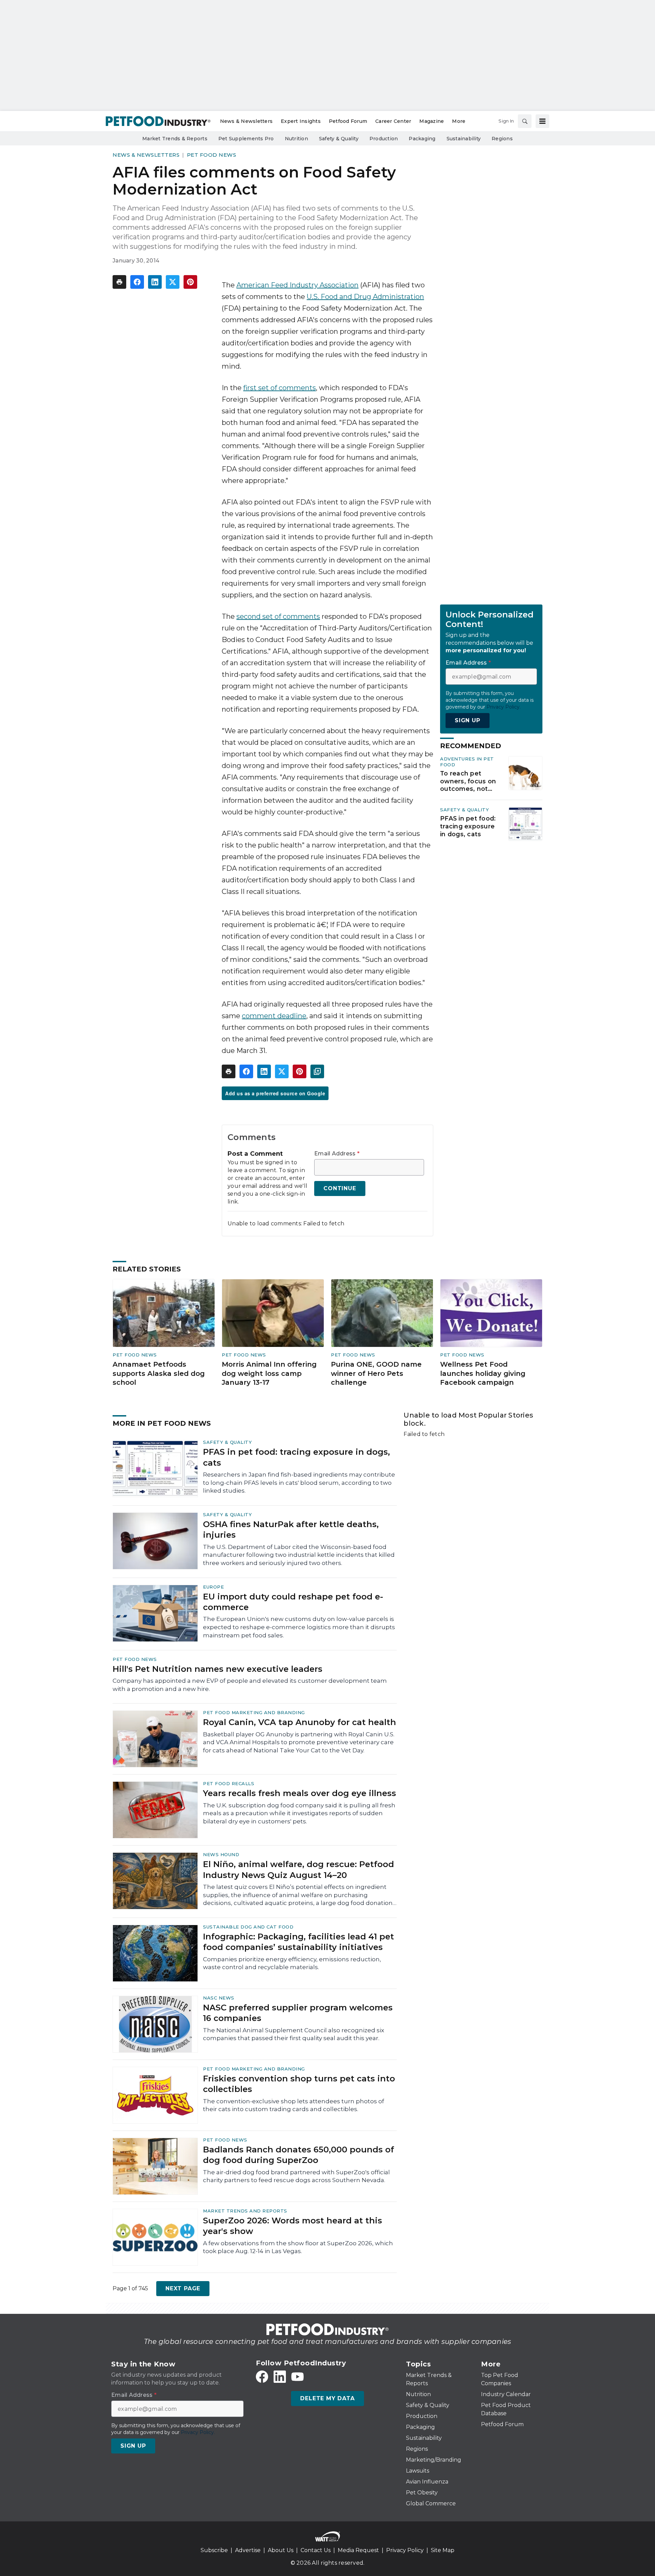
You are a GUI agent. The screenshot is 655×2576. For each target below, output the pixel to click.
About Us (281, 2550)
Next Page (183, 2288)
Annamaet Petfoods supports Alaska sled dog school (159, 1373)
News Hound (221, 1854)
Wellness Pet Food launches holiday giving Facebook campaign (483, 1373)
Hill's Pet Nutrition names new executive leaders (217, 1669)
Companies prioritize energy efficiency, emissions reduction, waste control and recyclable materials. (292, 1963)
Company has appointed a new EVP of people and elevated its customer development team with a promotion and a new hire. (250, 1685)
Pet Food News (212, 155)
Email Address (337, 1154)
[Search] (525, 121)
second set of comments (278, 616)
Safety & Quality (464, 810)
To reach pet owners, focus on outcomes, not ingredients (468, 781)
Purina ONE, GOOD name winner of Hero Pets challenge (376, 1373)
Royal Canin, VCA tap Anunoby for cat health (300, 1722)
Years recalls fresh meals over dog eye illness (300, 1793)
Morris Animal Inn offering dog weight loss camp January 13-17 (269, 1373)
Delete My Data (327, 2398)
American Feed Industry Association (297, 285)
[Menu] (542, 121)
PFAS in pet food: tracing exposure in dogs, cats (468, 826)
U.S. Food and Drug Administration (365, 297)
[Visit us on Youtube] (297, 2377)
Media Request (358, 2550)
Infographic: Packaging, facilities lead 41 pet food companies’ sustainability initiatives (299, 1942)
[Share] (137, 282)
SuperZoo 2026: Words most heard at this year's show (293, 2226)
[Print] (119, 282)
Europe (213, 1587)
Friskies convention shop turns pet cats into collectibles (299, 2084)
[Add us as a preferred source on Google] (317, 1071)
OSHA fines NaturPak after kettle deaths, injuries (291, 1529)
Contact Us (316, 2550)
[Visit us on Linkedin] (280, 2377)
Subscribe (214, 2550)
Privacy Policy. (504, 707)
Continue (340, 1188)
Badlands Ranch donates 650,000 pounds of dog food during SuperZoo (299, 2155)
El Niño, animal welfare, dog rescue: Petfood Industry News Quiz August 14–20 (299, 1869)
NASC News (219, 1998)
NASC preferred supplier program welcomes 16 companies (298, 2013)
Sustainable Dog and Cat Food (248, 1927)
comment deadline (274, 1016)
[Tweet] (173, 282)
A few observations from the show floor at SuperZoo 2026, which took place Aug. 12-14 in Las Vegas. (298, 2247)
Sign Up (468, 720)
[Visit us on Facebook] (262, 2377)
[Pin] (190, 282)
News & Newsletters (146, 155)
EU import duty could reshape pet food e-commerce (293, 1602)
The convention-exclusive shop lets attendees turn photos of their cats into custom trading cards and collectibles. (294, 2105)
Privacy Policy (405, 2550)
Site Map (443, 2550)
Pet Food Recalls (229, 1783)
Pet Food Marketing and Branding (254, 1712)
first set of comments (280, 388)
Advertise (248, 2550)
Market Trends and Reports (245, 2211)
